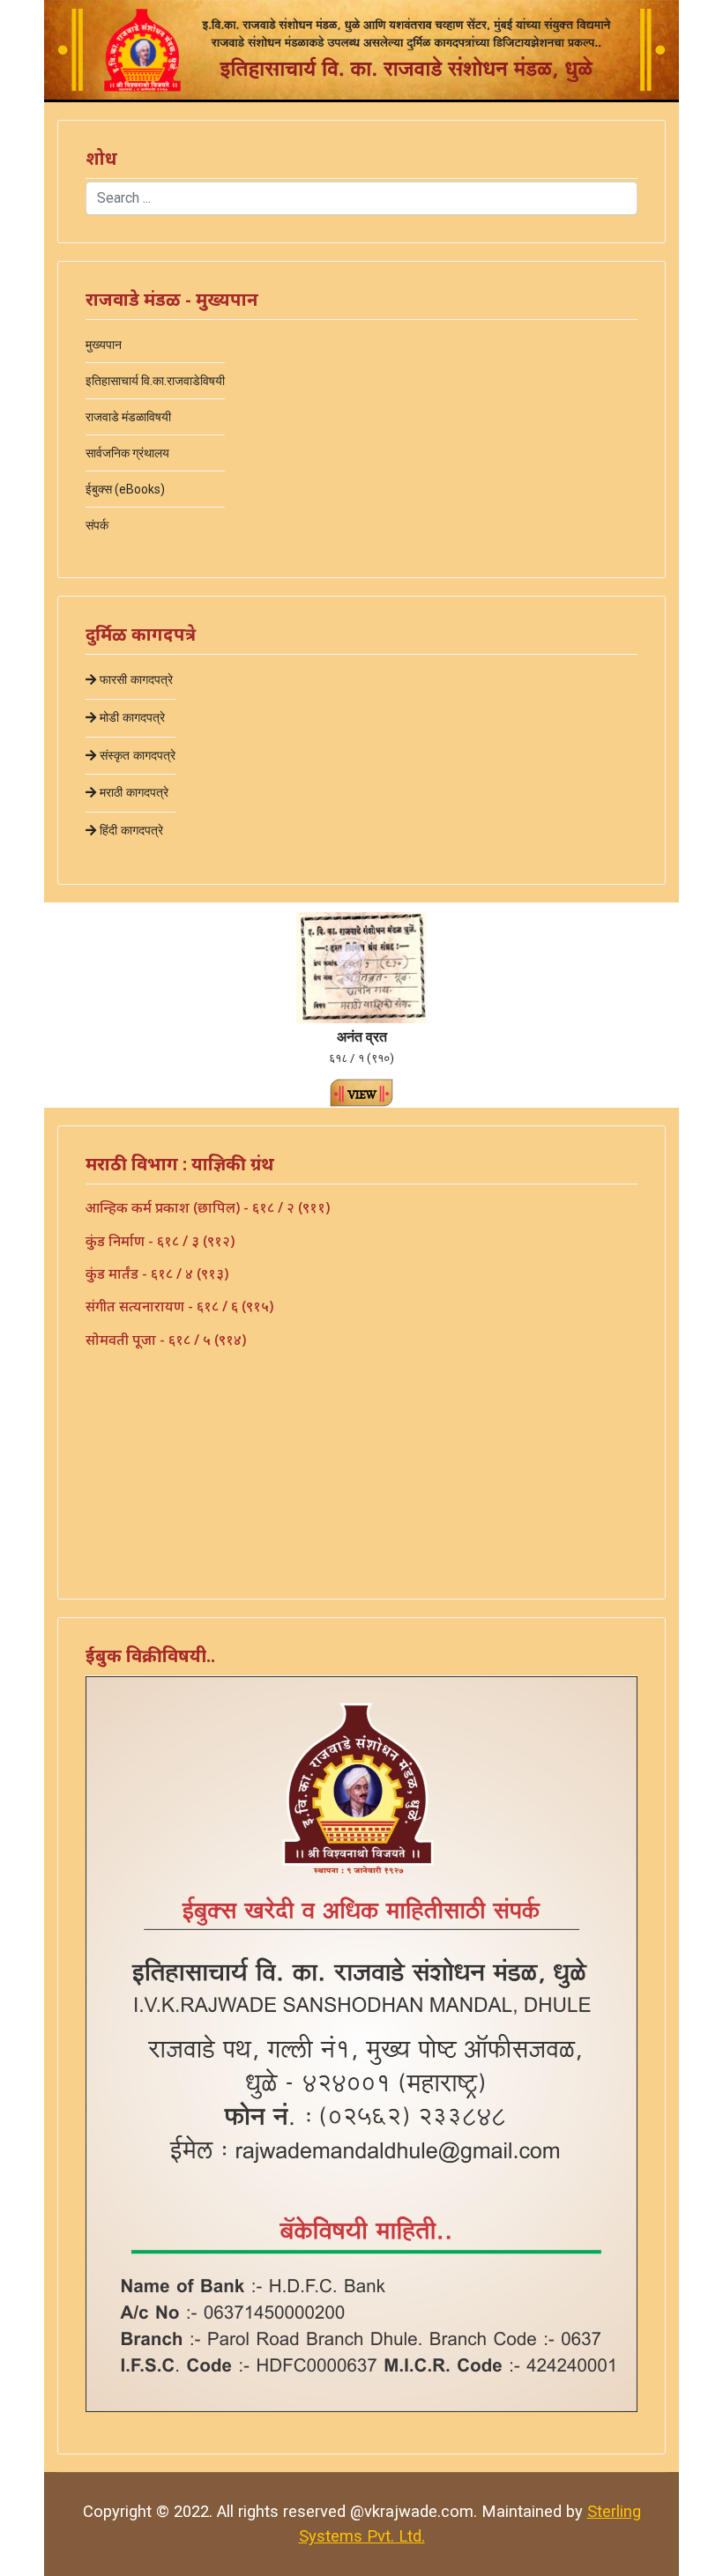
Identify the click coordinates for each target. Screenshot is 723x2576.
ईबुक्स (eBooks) (125, 489)
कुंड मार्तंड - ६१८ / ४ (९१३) (157, 1273)
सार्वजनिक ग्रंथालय (127, 453)
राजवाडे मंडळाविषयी (128, 417)
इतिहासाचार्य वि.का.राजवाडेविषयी (155, 381)
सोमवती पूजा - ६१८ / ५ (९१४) (166, 1340)
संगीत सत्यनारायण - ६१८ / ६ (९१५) (179, 1306)
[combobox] (361, 198)
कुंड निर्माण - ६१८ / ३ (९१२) (160, 1241)
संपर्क (97, 525)
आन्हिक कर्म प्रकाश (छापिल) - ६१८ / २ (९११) (208, 1207)
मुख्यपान (104, 345)
